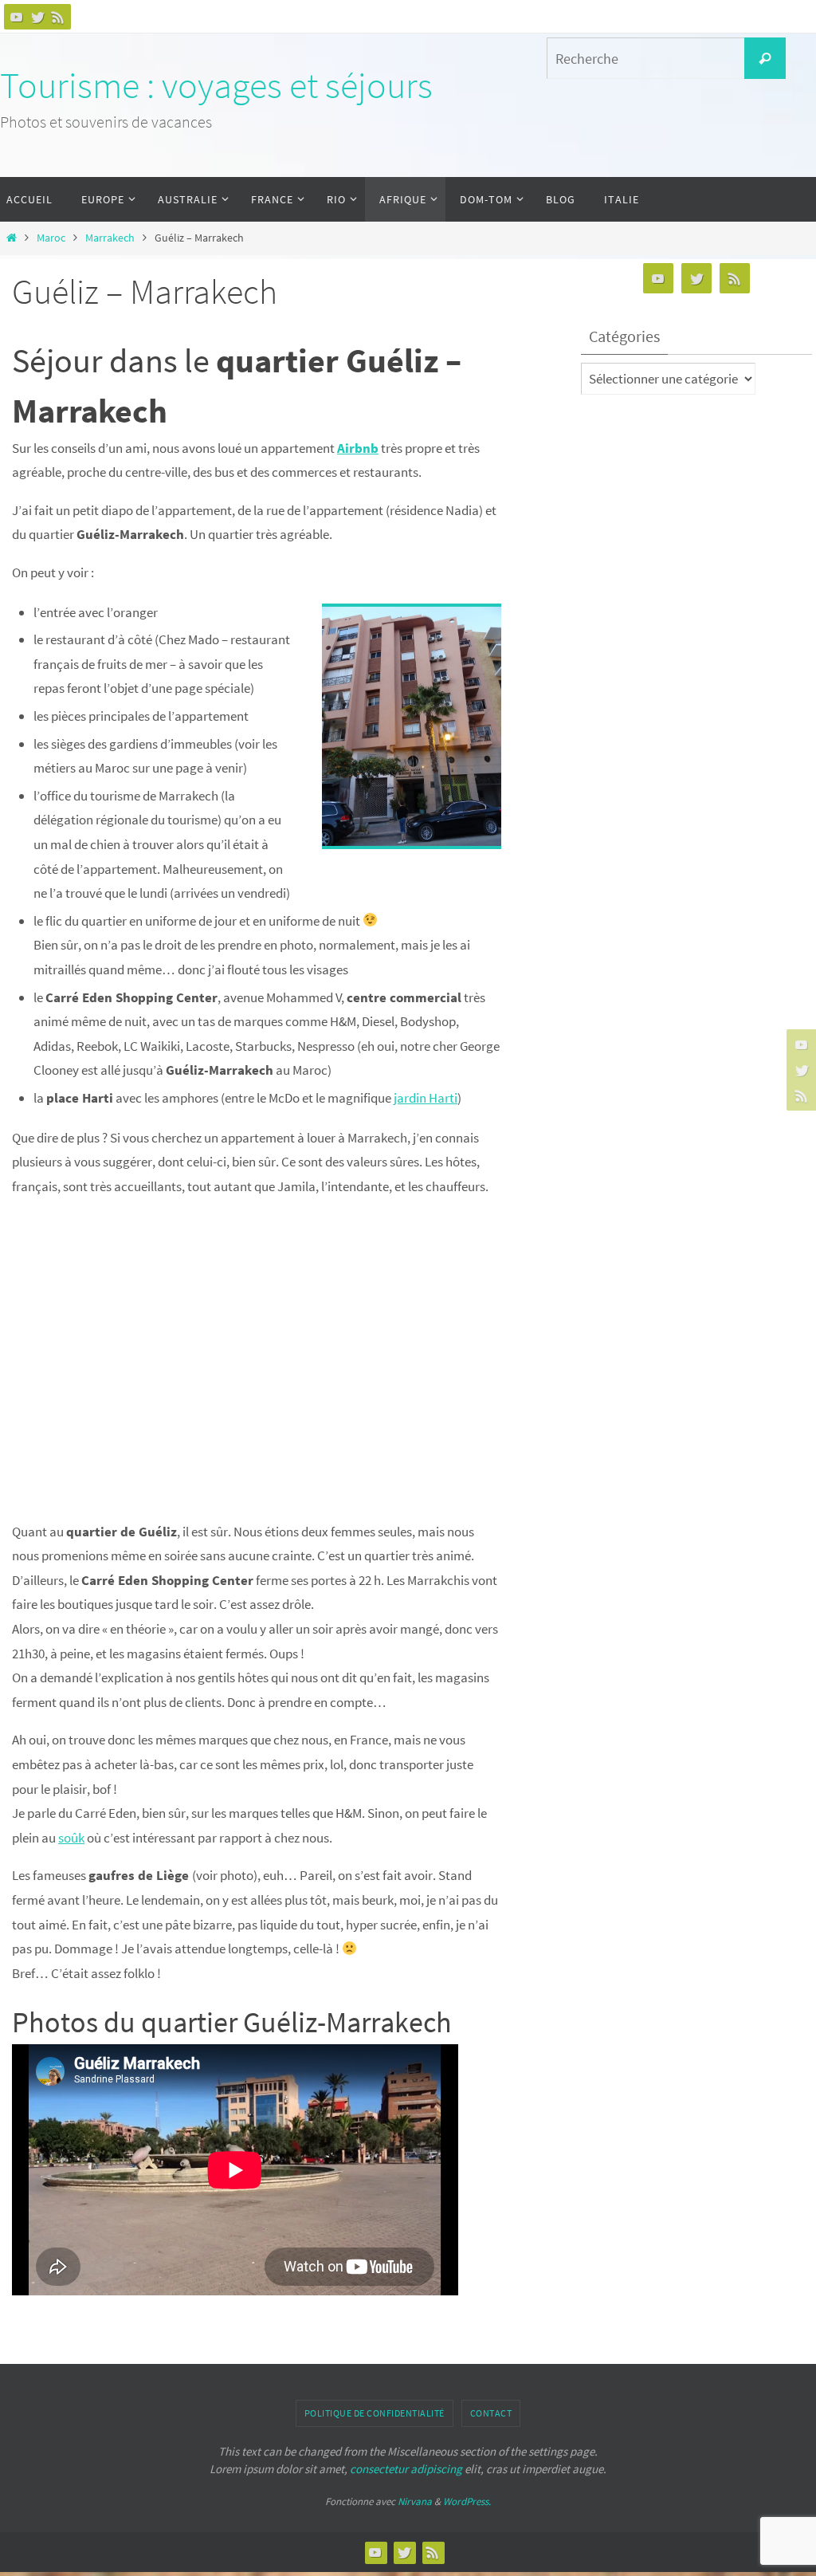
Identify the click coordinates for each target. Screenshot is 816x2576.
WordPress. (467, 2501)
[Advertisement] (257, 1359)
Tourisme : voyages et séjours (216, 85)
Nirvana (415, 2501)
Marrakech (110, 238)
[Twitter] (37, 17)
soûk (71, 1838)
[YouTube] (17, 17)
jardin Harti (426, 1098)
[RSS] (58, 17)
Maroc (51, 238)
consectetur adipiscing (406, 2469)
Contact (491, 2413)
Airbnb (358, 448)
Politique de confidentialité (375, 2413)
